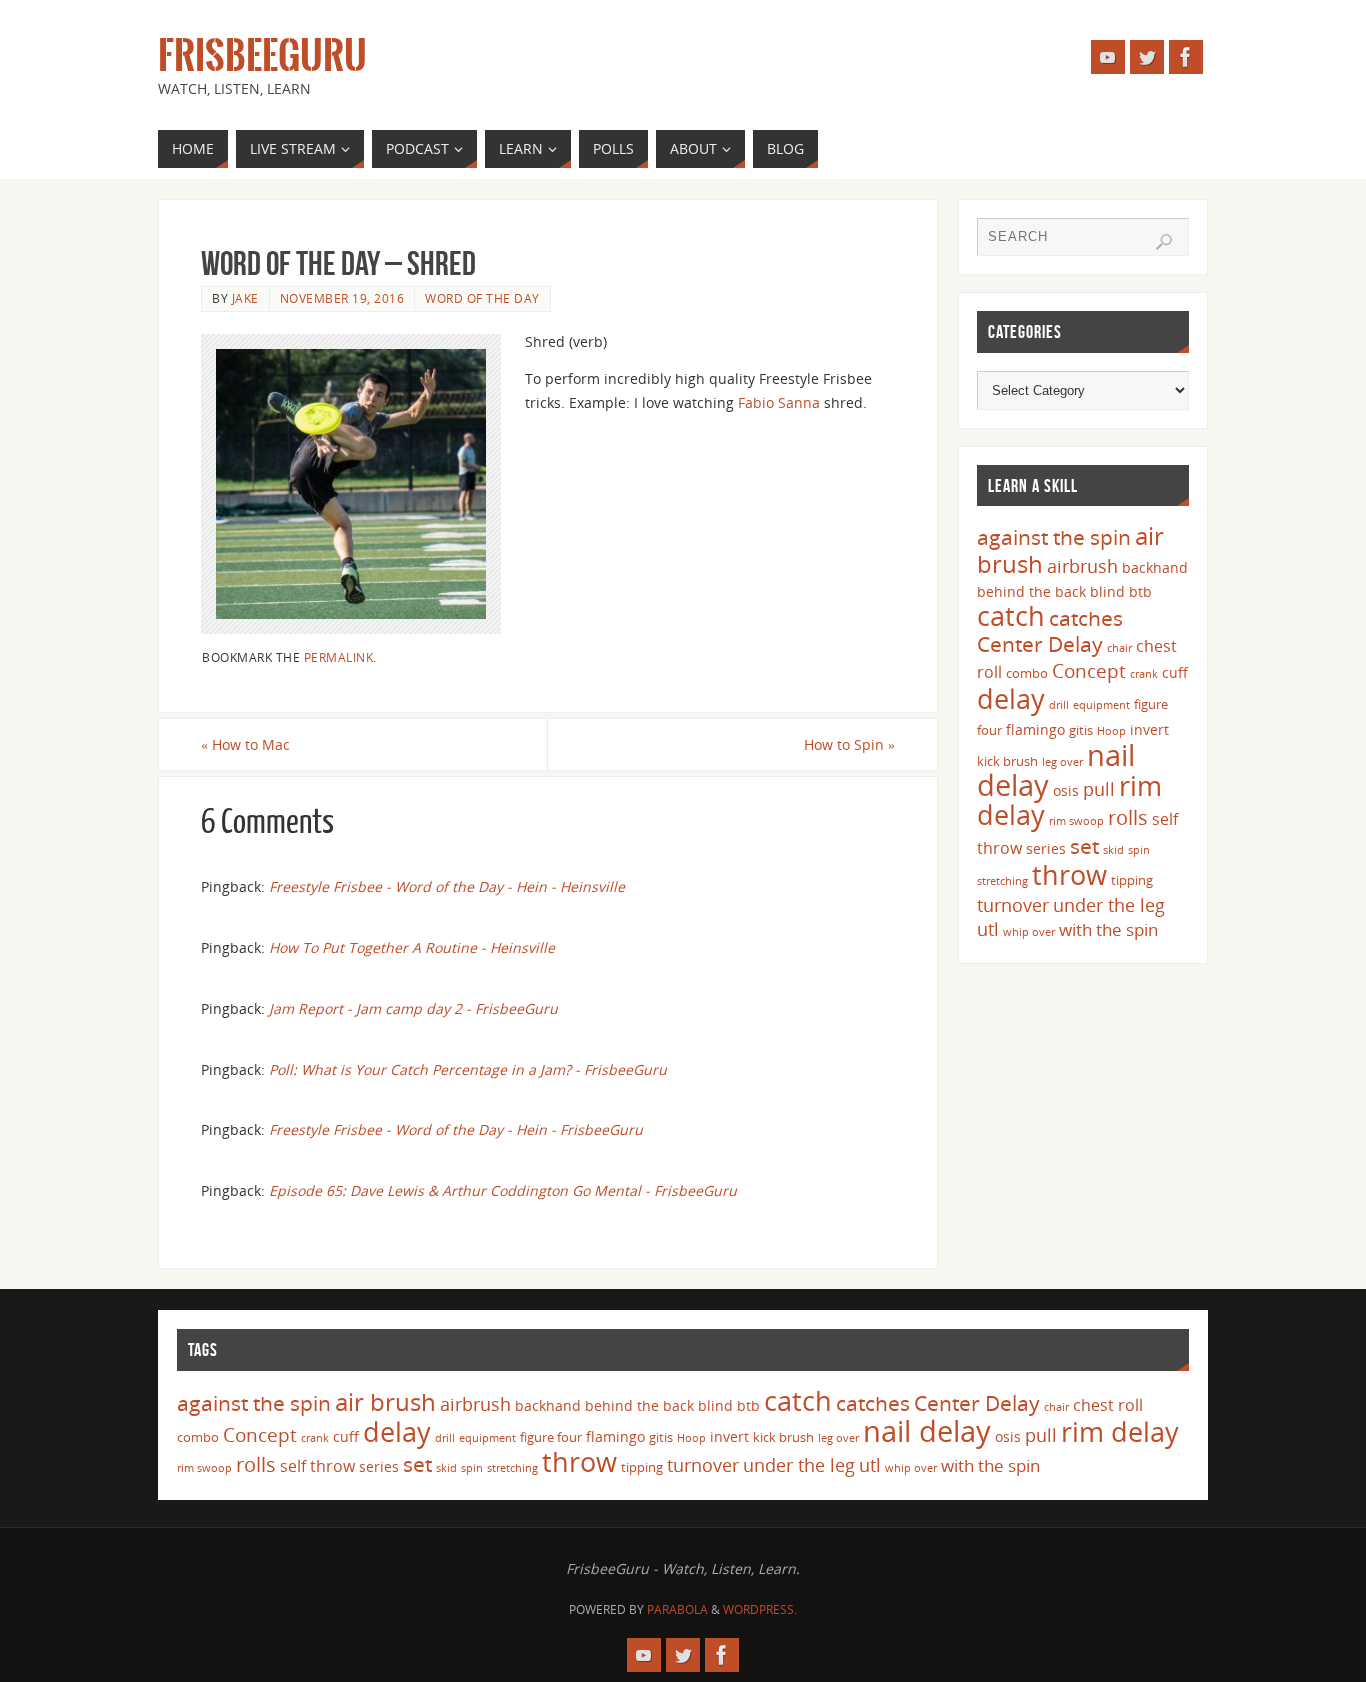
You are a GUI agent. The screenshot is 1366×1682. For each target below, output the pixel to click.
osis (1066, 790)
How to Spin (849, 744)
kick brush (1007, 761)
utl (988, 929)
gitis (1081, 730)
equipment (1101, 705)
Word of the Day (482, 298)
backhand (1155, 567)
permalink (339, 657)
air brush (385, 1401)
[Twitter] (1147, 57)
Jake (245, 298)
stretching (1002, 881)
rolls (1128, 817)
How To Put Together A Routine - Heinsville (412, 947)
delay (1011, 698)
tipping (1132, 880)
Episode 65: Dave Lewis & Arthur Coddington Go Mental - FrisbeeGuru (503, 1190)
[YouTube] (1108, 57)
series (1046, 848)
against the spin (1054, 537)
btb (1140, 591)
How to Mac (245, 744)
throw (1069, 874)
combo (1027, 673)
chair (1119, 648)
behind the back (1031, 591)
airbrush (1082, 566)
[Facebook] (1186, 57)
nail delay (927, 1431)
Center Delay (1040, 644)
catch (1011, 615)
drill (1059, 705)
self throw (317, 1466)
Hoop (1111, 731)
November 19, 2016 (342, 298)
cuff (1175, 672)
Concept (1089, 671)
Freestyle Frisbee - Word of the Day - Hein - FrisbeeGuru (456, 1129)
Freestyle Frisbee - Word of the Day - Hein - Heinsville (447, 886)
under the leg (1109, 905)
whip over (1029, 932)
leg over (1062, 762)
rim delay (1120, 1431)
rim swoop (1076, 821)
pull (1099, 789)
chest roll (1108, 1405)
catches (1086, 618)
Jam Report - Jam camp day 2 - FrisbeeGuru (413, 1008)
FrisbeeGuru (262, 56)
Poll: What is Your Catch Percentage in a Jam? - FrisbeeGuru (468, 1069)
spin (1139, 850)
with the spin (1108, 929)
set (1084, 845)
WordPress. (760, 1609)
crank (1144, 674)
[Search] (1164, 242)
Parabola (677, 1609)
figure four (551, 1437)
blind (1107, 591)
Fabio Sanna (779, 402)
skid (1113, 850)
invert (1149, 729)
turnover (1013, 905)
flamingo (1035, 729)
